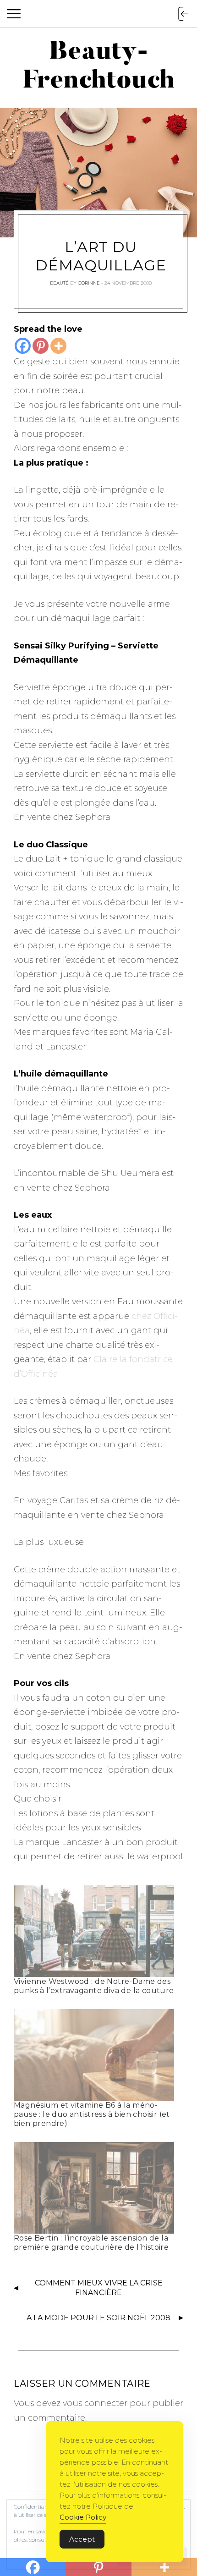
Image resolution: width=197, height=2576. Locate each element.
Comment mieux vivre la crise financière (99, 2288)
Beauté (59, 283)
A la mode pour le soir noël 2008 (98, 2318)
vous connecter (95, 2403)
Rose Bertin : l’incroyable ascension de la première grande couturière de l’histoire (91, 2243)
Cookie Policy (83, 2517)
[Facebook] (23, 346)
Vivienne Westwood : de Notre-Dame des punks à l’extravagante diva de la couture (94, 1986)
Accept (82, 2539)
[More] (58, 346)
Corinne (89, 283)
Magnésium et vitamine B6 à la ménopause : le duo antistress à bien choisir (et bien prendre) (92, 2114)
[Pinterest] (41, 346)
